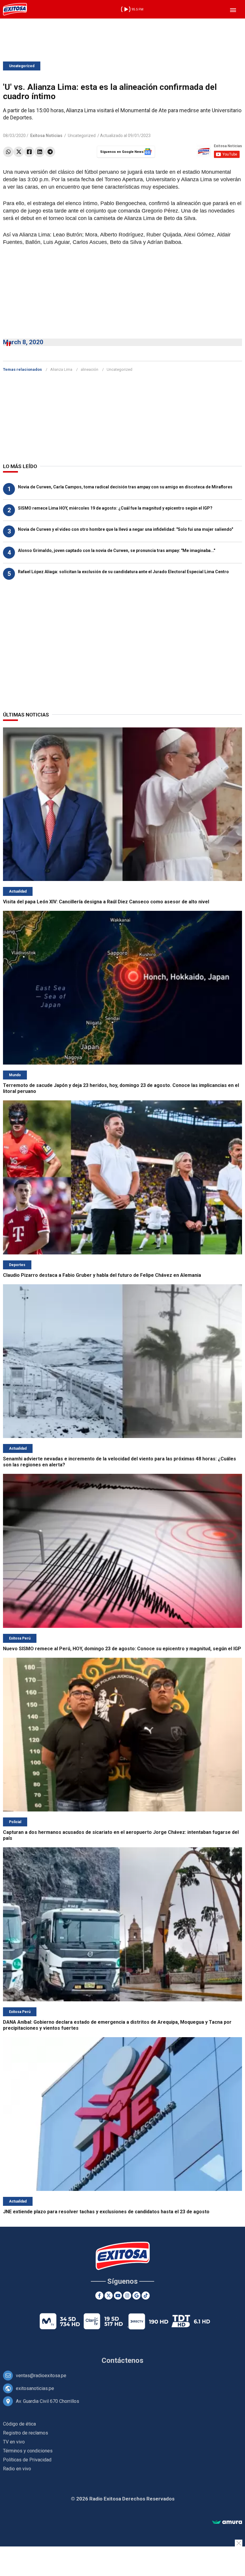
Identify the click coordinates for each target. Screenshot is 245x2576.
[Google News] (136, 2296)
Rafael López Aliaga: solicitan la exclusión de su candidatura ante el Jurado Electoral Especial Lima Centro (123, 572)
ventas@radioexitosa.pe (41, 2376)
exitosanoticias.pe (35, 2388)
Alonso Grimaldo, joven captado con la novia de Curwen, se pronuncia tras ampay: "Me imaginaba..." (117, 550)
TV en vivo (14, 2442)
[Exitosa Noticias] (15, 9)
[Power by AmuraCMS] (227, 2522)
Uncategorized (22, 66)
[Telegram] (50, 152)
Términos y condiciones (28, 2451)
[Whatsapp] (8, 152)
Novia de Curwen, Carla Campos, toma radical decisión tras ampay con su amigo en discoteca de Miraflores (125, 487)
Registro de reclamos (26, 2433)
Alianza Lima (61, 369)
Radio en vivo (17, 2469)
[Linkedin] (40, 152)
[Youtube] (118, 2296)
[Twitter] (19, 152)
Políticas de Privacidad (27, 2460)
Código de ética (19, 2424)
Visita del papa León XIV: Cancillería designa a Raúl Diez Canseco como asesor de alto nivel (106, 902)
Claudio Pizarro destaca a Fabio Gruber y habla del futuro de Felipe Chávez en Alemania (102, 1275)
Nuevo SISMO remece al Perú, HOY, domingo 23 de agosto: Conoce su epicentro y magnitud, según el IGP (122, 1649)
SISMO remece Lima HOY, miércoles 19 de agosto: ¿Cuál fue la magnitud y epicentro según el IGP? (115, 508)
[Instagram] (127, 2296)
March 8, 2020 (23, 342)
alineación (89, 369)
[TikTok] (146, 2296)
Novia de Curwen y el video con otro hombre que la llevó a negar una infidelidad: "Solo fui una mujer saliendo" (125, 529)
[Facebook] (29, 152)
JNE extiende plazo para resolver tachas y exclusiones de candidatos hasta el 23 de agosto (106, 2212)
